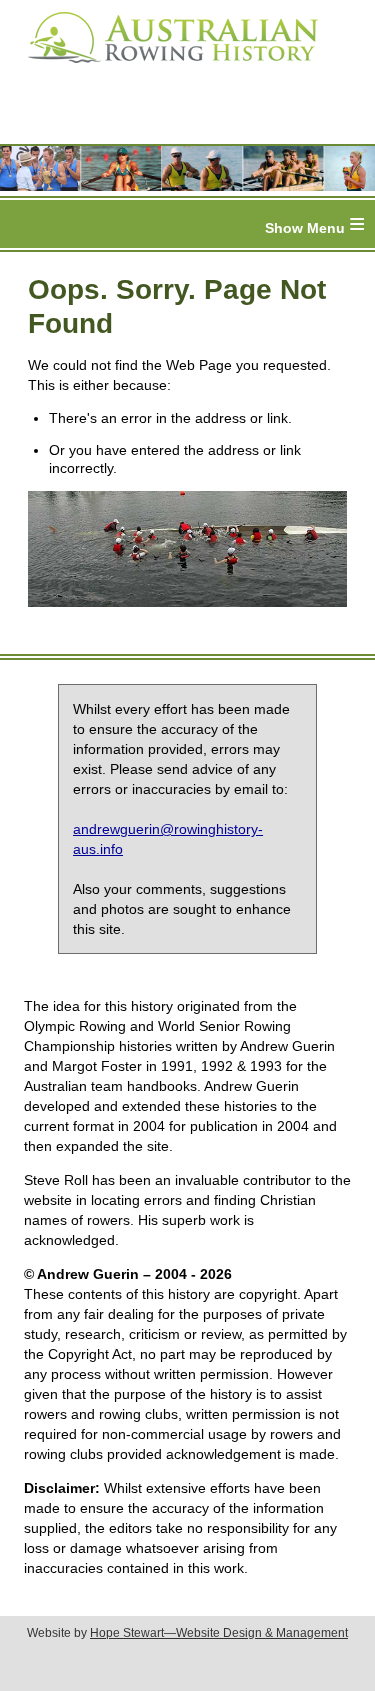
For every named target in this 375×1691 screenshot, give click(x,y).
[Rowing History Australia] (165, 70)
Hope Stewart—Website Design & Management (219, 1633)
